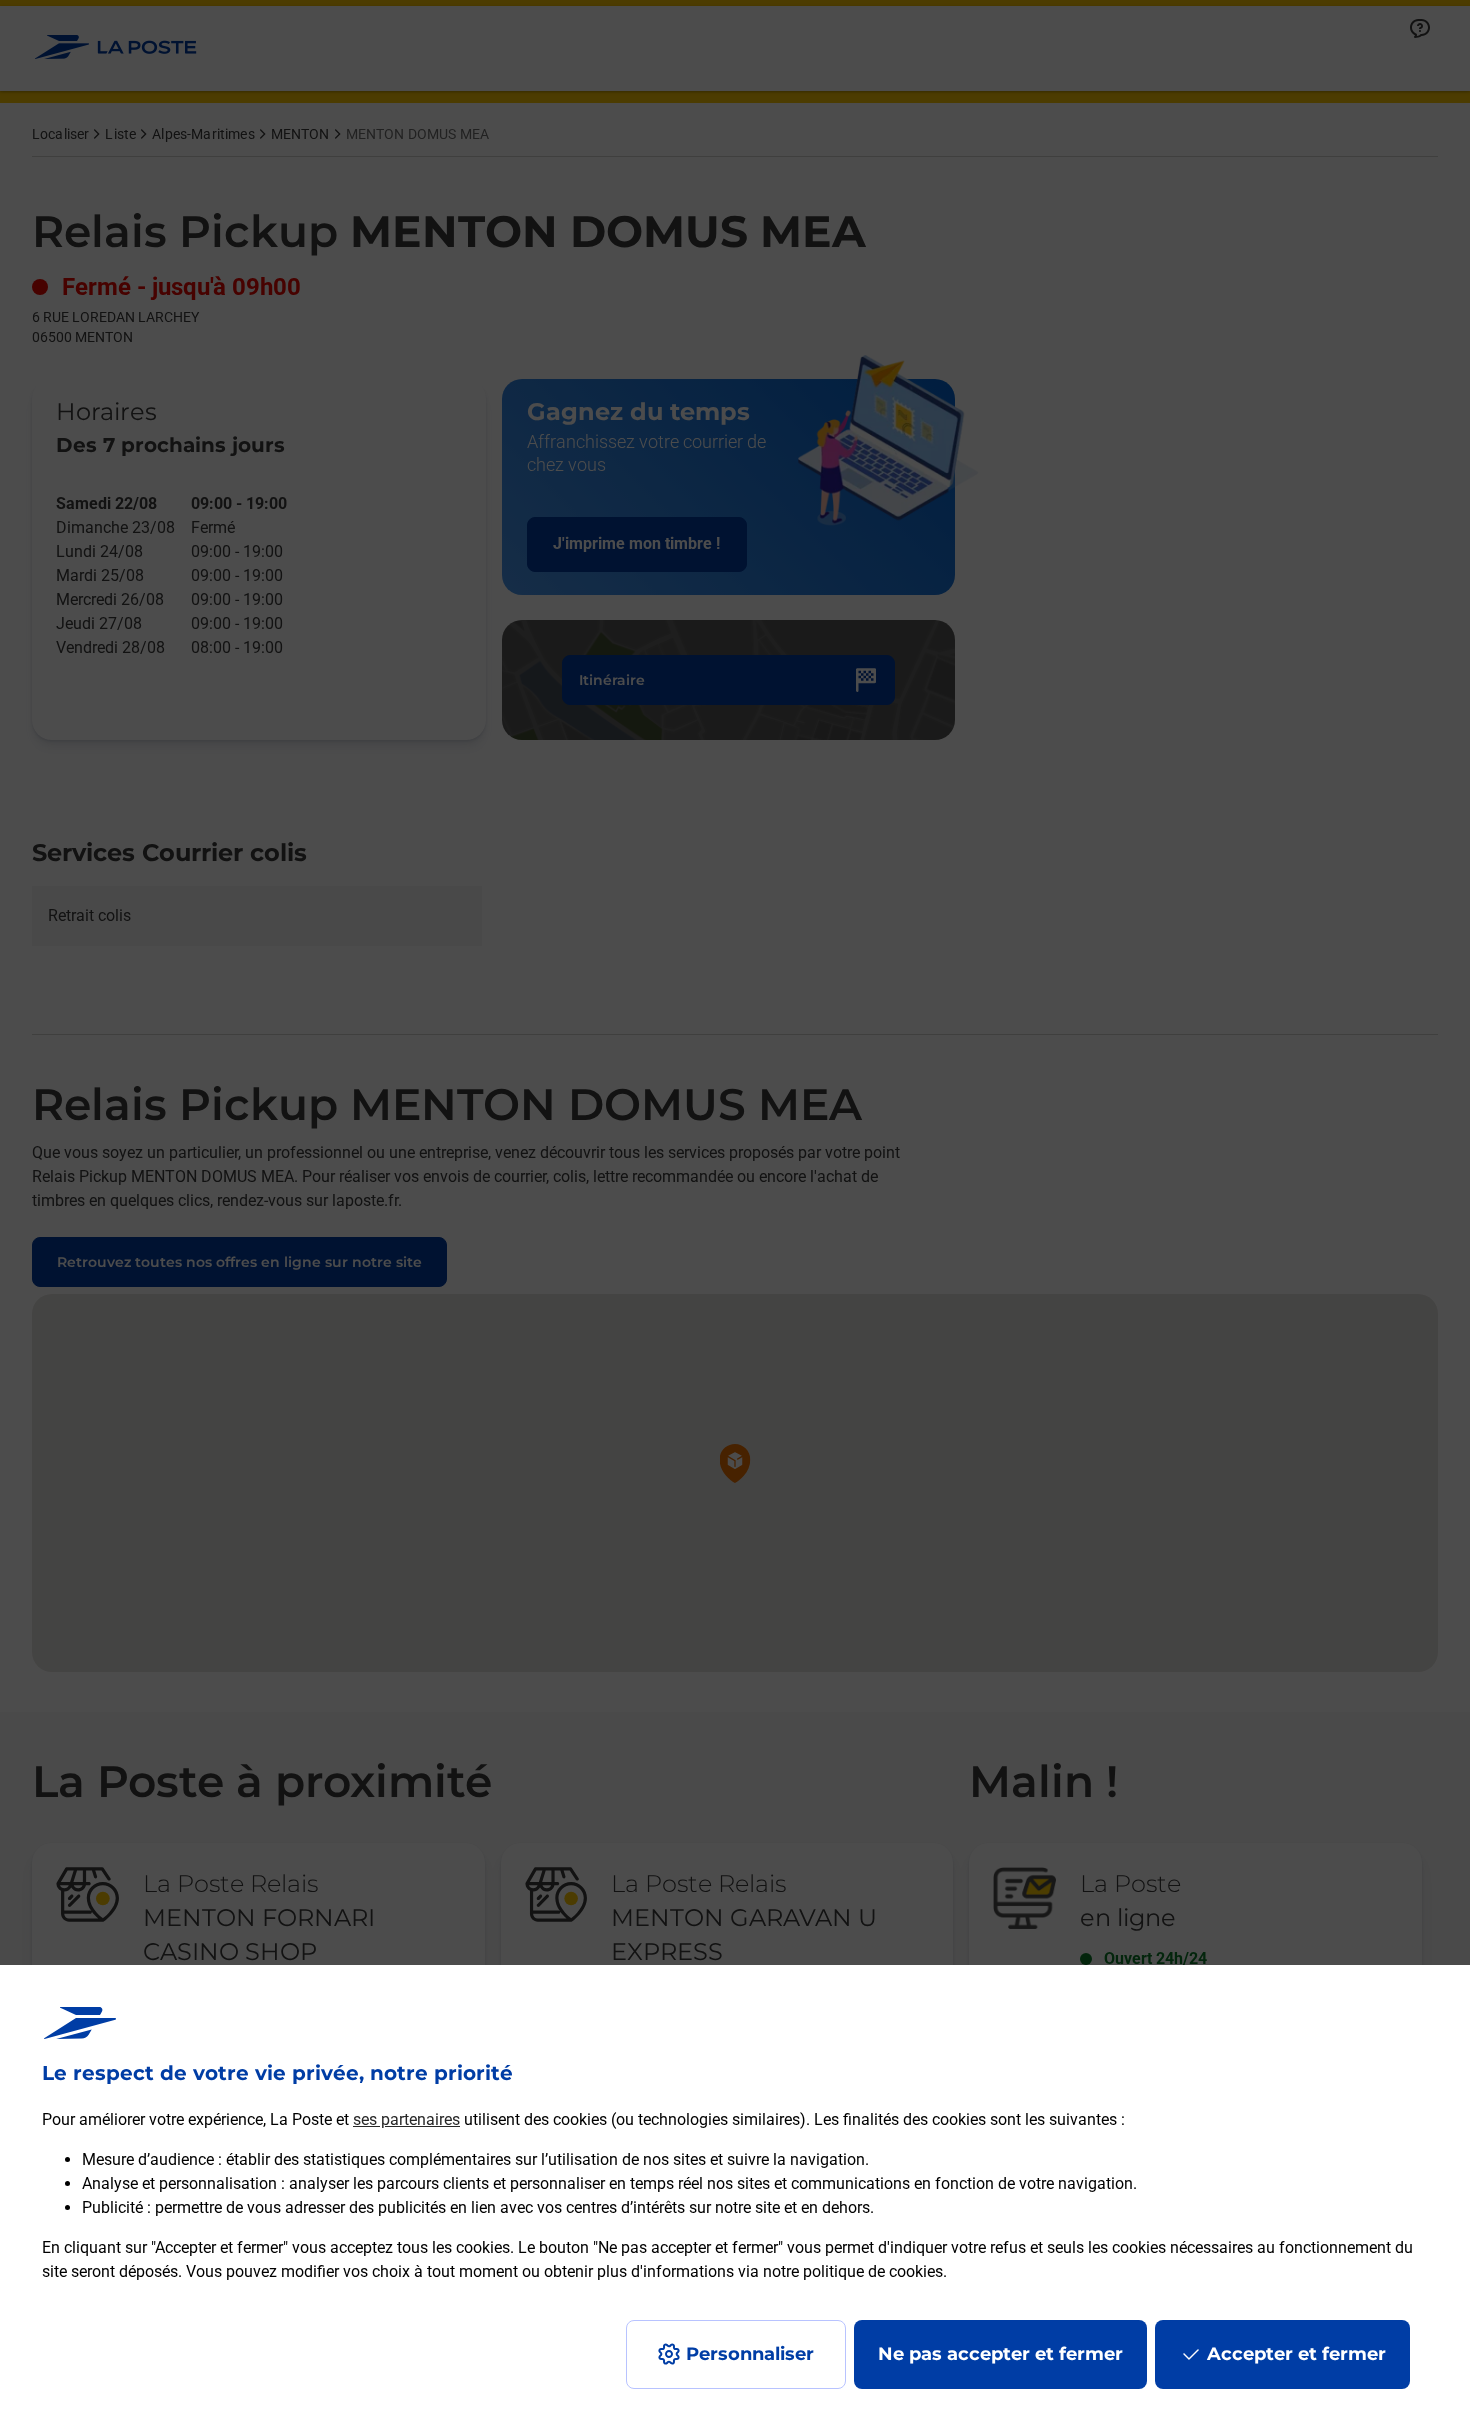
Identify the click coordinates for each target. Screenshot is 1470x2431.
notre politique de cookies (853, 2271)
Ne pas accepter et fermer (1000, 2354)
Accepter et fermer (1296, 2354)
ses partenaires (406, 2119)
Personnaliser (750, 2354)
